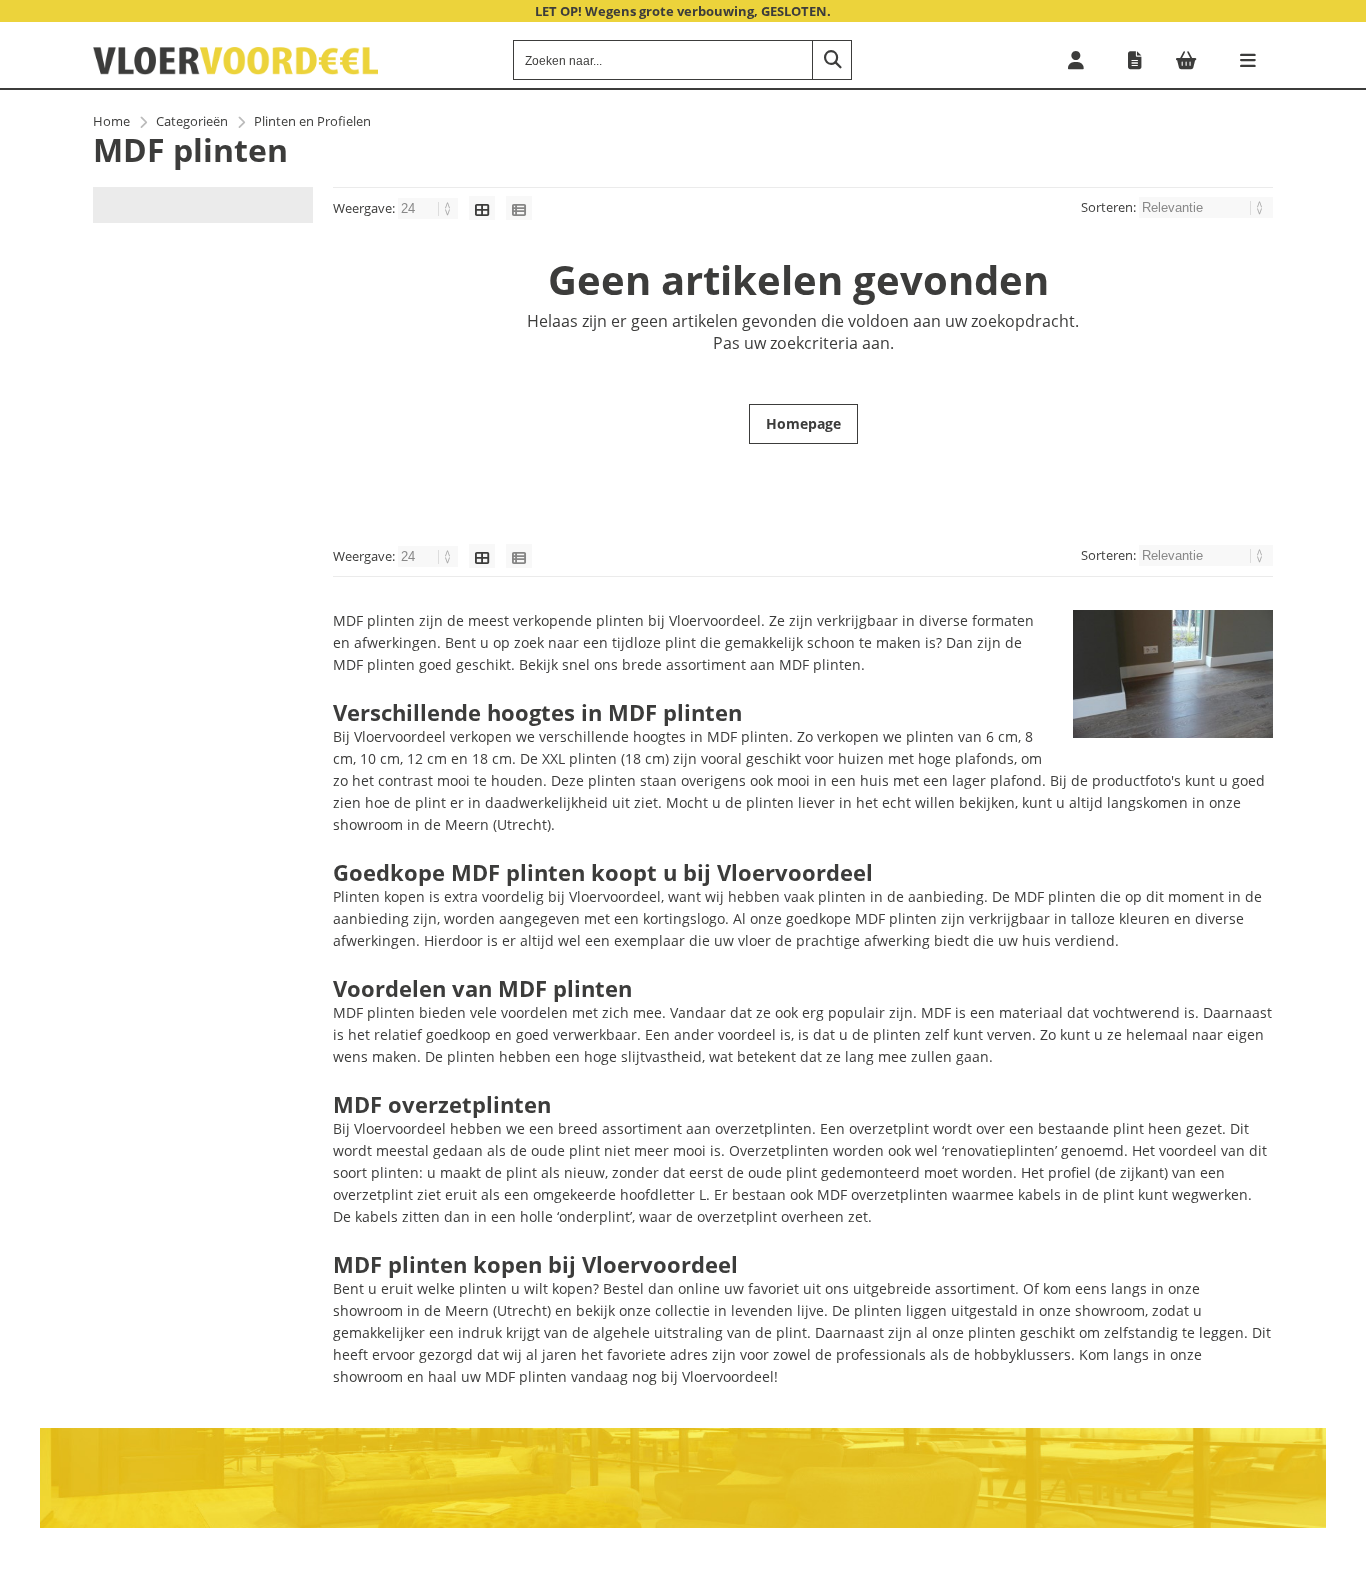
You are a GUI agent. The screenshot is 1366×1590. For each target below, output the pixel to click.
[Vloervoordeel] (235, 69)
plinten (897, 1034)
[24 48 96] (429, 208)
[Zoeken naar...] (832, 60)
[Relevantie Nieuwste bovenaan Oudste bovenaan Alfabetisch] (1206, 207)
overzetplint (373, 1194)
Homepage (803, 423)
